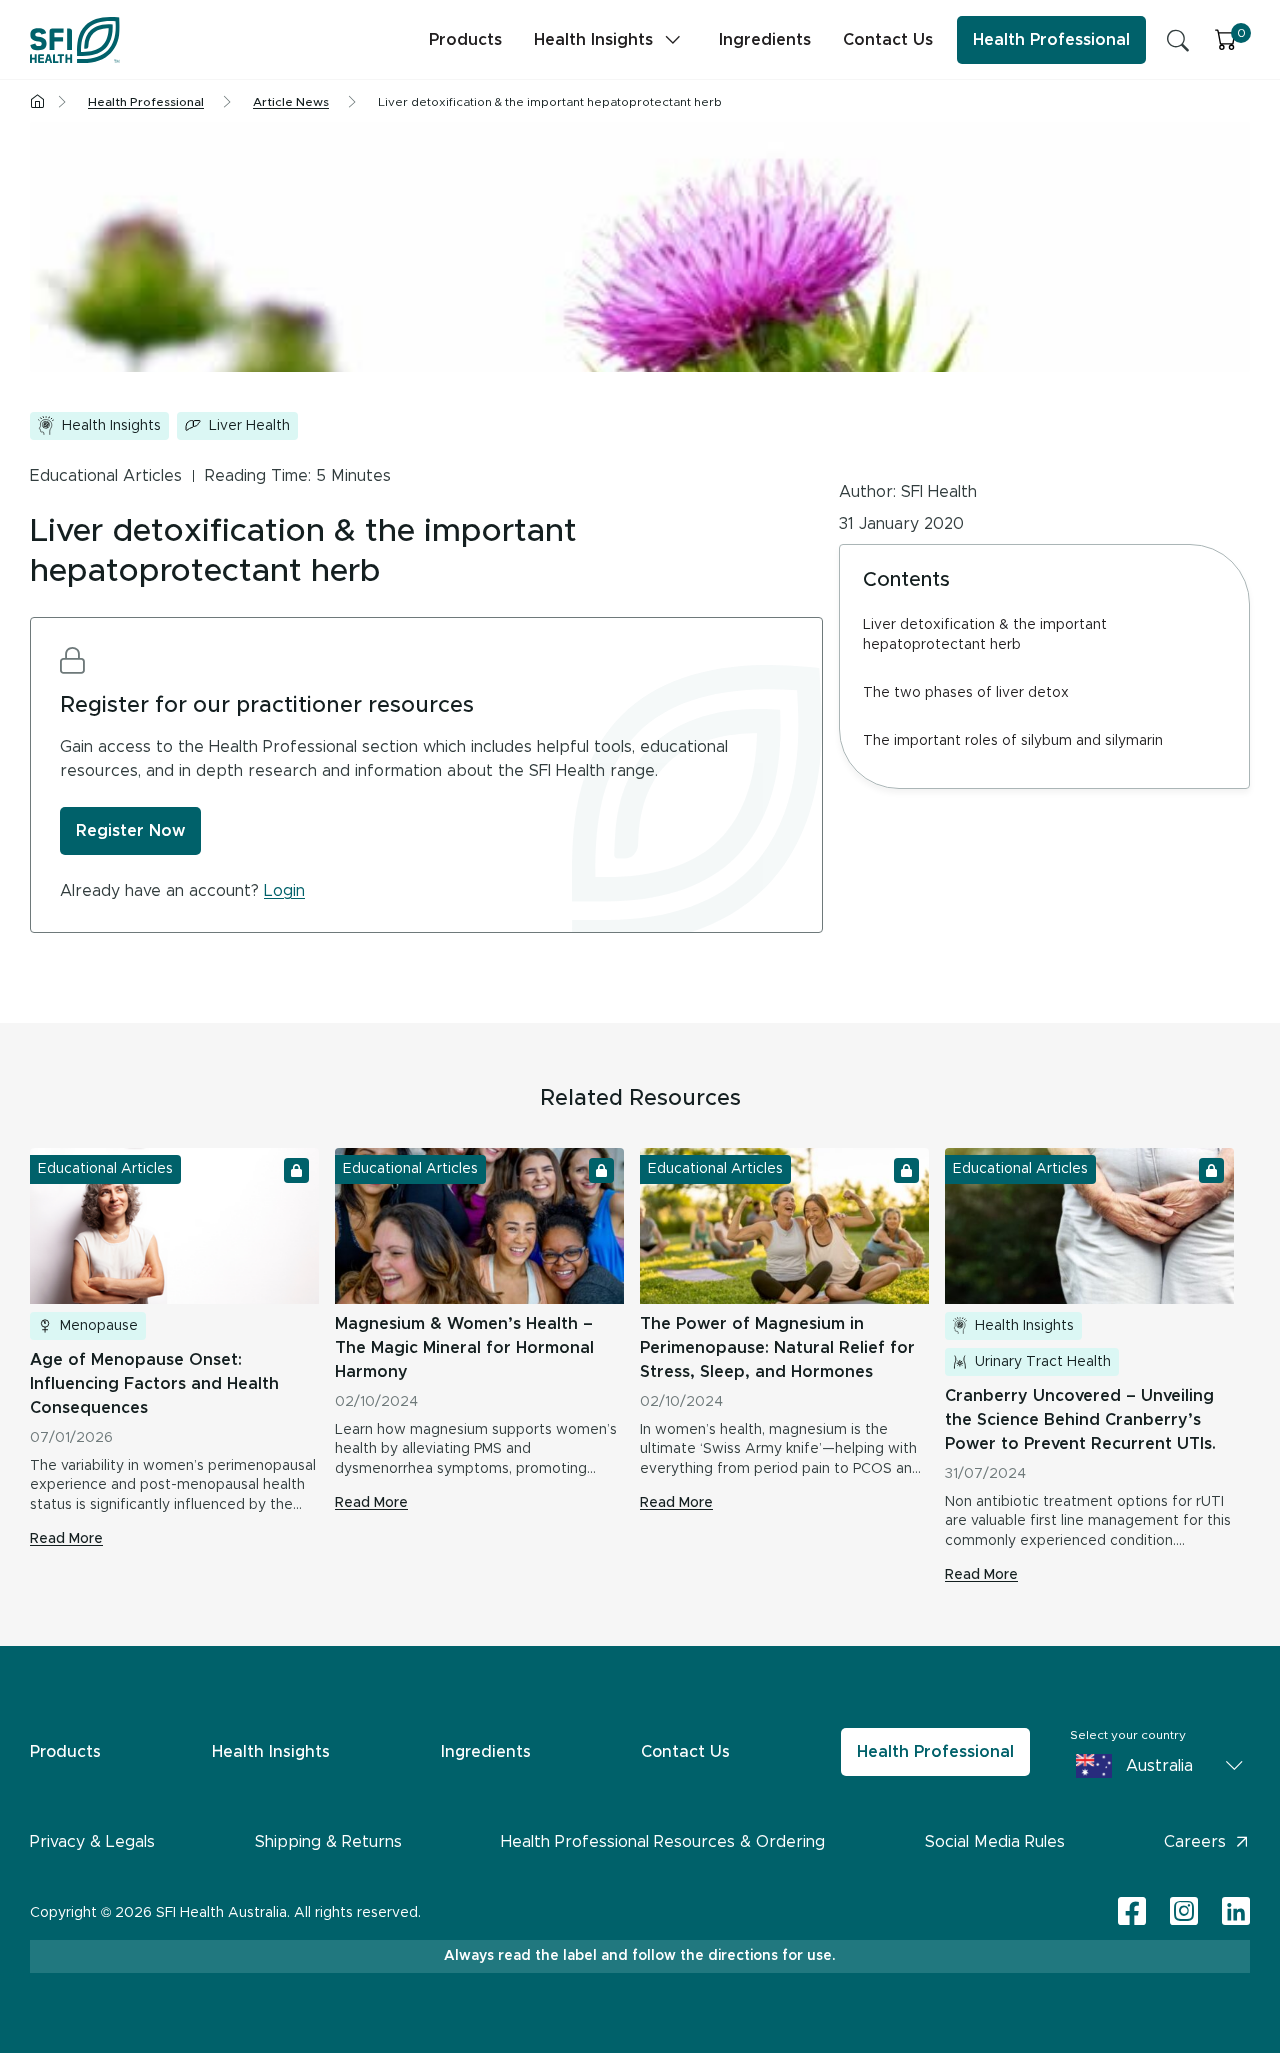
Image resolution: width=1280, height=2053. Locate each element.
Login (284, 891)
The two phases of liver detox (966, 693)
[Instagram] (1184, 1913)
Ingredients (765, 40)
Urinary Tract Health (1043, 1362)
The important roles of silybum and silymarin (1013, 741)
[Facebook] (1132, 1913)
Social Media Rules (995, 1842)
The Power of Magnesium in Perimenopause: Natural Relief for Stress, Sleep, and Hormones (777, 1348)
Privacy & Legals (92, 1842)
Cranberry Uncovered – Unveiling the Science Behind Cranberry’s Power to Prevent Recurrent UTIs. (1080, 1420)
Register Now (130, 831)
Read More (66, 1539)
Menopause (99, 1326)
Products (465, 40)
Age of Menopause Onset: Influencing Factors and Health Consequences (154, 1384)
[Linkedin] (1236, 1911)
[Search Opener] (1178, 40)
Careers (1195, 1842)
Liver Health (249, 426)
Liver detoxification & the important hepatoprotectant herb (985, 635)
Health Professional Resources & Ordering (663, 1842)
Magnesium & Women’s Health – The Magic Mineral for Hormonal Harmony (464, 1348)
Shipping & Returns (328, 1842)
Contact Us (888, 40)
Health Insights (593, 40)
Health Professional (1051, 40)
